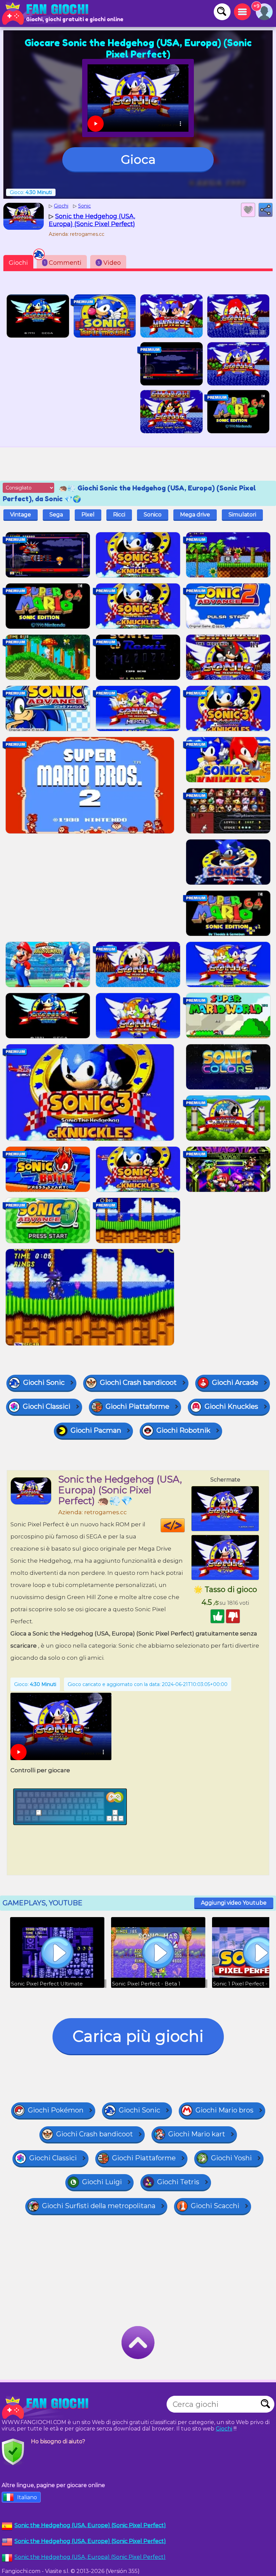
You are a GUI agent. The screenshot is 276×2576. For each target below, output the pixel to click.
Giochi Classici (47, 1406)
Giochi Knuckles (231, 1406)
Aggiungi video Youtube (234, 1903)
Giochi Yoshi (231, 2158)
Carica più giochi (138, 2036)
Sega (56, 515)
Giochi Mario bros (225, 2110)
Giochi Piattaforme (137, 1406)
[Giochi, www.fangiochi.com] (47, 13)
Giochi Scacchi (215, 2206)
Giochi (18, 263)
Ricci (119, 515)
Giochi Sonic (44, 1382)
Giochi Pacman (96, 1430)
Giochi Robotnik (183, 1430)
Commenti (63, 263)
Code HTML (185, 1525)
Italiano (27, 2497)
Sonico (153, 515)
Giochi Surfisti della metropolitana (99, 2206)
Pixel (88, 515)
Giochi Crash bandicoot (138, 1382)
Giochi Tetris (178, 2182)
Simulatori (242, 515)
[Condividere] (266, 210)
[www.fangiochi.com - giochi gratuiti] (47, 2408)
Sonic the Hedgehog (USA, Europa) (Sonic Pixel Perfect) (90, 2557)
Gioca (138, 159)
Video (109, 263)
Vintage (21, 515)
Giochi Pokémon (56, 2110)
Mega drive (195, 515)
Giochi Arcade (235, 1382)
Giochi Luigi (102, 2182)
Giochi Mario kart (197, 2134)
